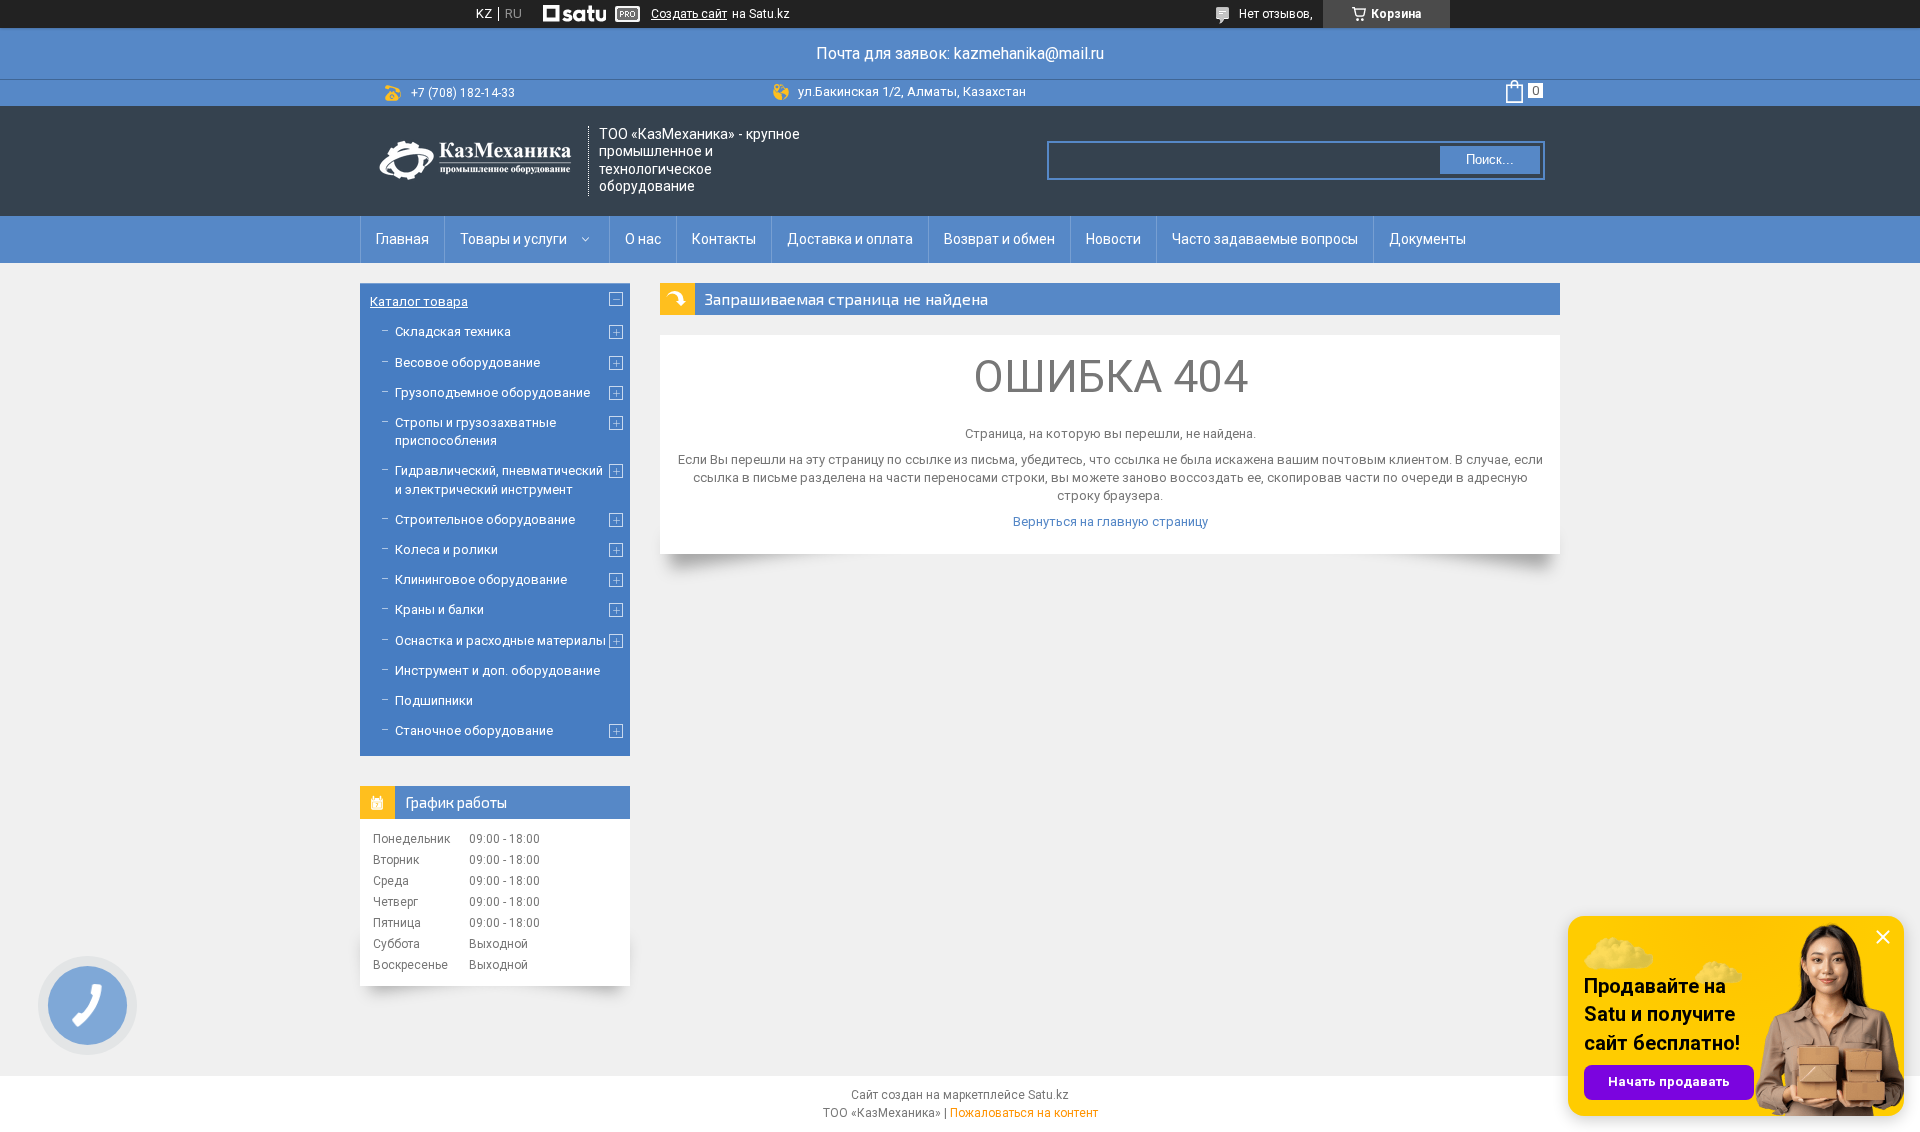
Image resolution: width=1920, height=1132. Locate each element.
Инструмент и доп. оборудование (497, 670)
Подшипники (434, 700)
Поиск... (1490, 159)
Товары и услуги (513, 239)
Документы (1427, 239)
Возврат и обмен (999, 239)
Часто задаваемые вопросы (1265, 239)
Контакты (724, 239)
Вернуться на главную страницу (1110, 521)
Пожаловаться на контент (1024, 1113)
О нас (643, 239)
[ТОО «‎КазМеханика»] (475, 161)
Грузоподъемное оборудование (492, 392)
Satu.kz (1048, 1095)
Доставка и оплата (850, 239)
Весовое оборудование (467, 362)
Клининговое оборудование (481, 579)
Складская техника (453, 331)
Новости (1113, 239)
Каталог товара (419, 301)
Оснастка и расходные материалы (500, 640)
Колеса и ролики (446, 549)
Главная (402, 239)
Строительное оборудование (485, 519)
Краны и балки (439, 609)
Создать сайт (689, 14)
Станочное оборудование (474, 730)
